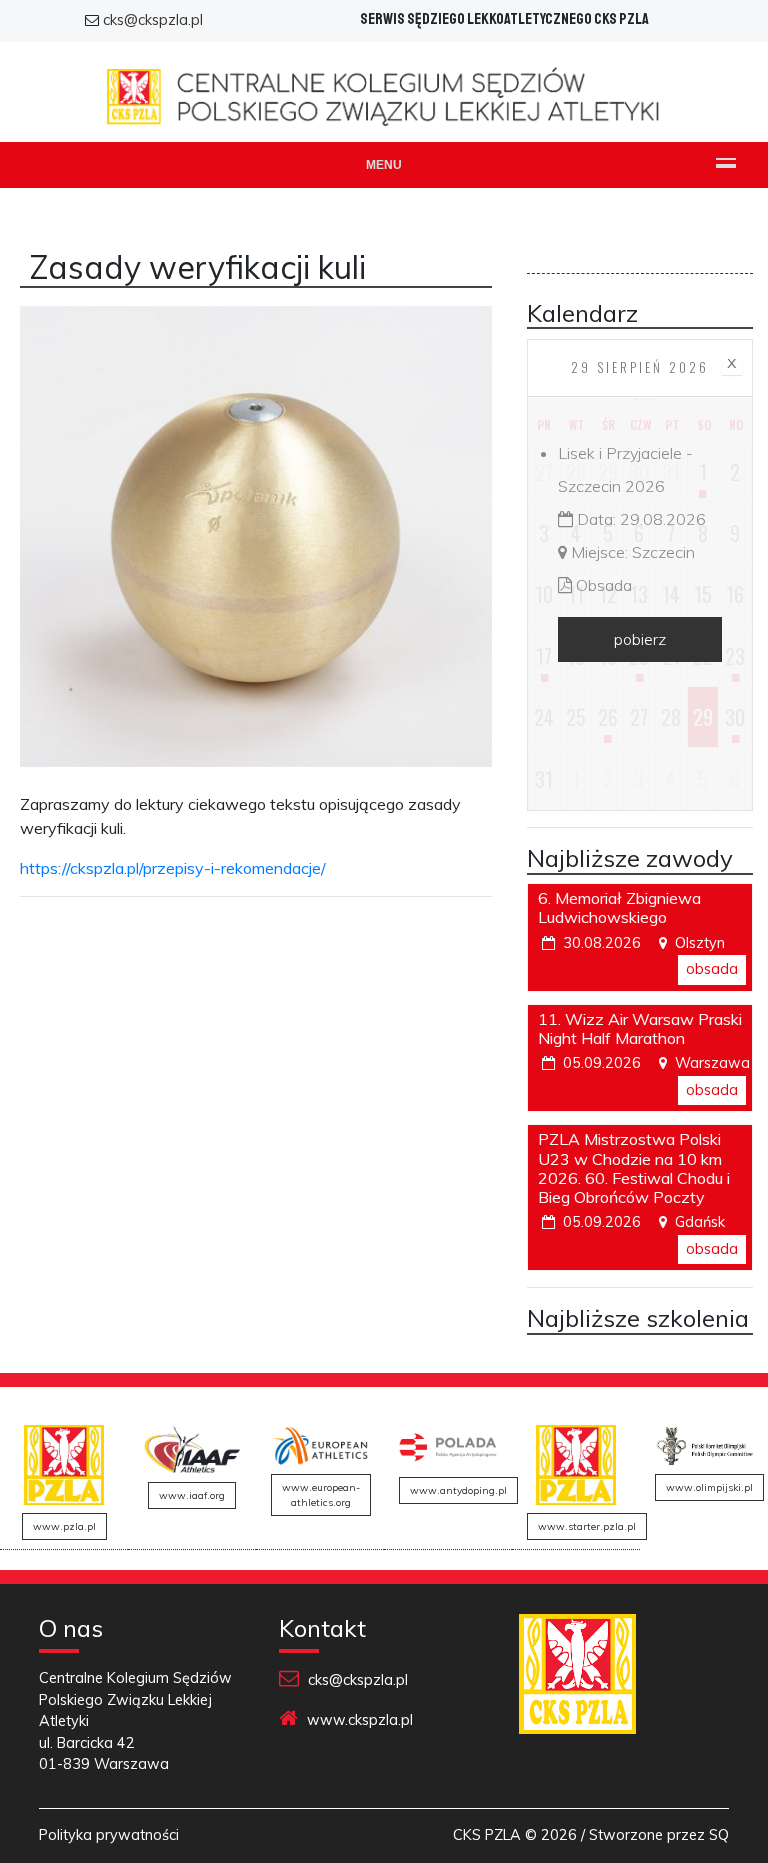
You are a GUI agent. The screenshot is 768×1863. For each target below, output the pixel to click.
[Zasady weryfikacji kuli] (256, 547)
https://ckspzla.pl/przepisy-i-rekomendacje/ (173, 868)
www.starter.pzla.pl (587, 1526)
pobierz (640, 639)
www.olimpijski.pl (709, 1487)
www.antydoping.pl (458, 1490)
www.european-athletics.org (321, 1495)
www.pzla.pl (64, 1526)
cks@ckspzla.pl (153, 20)
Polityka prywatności (109, 1835)
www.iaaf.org (192, 1495)
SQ (719, 1835)
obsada (712, 969)
